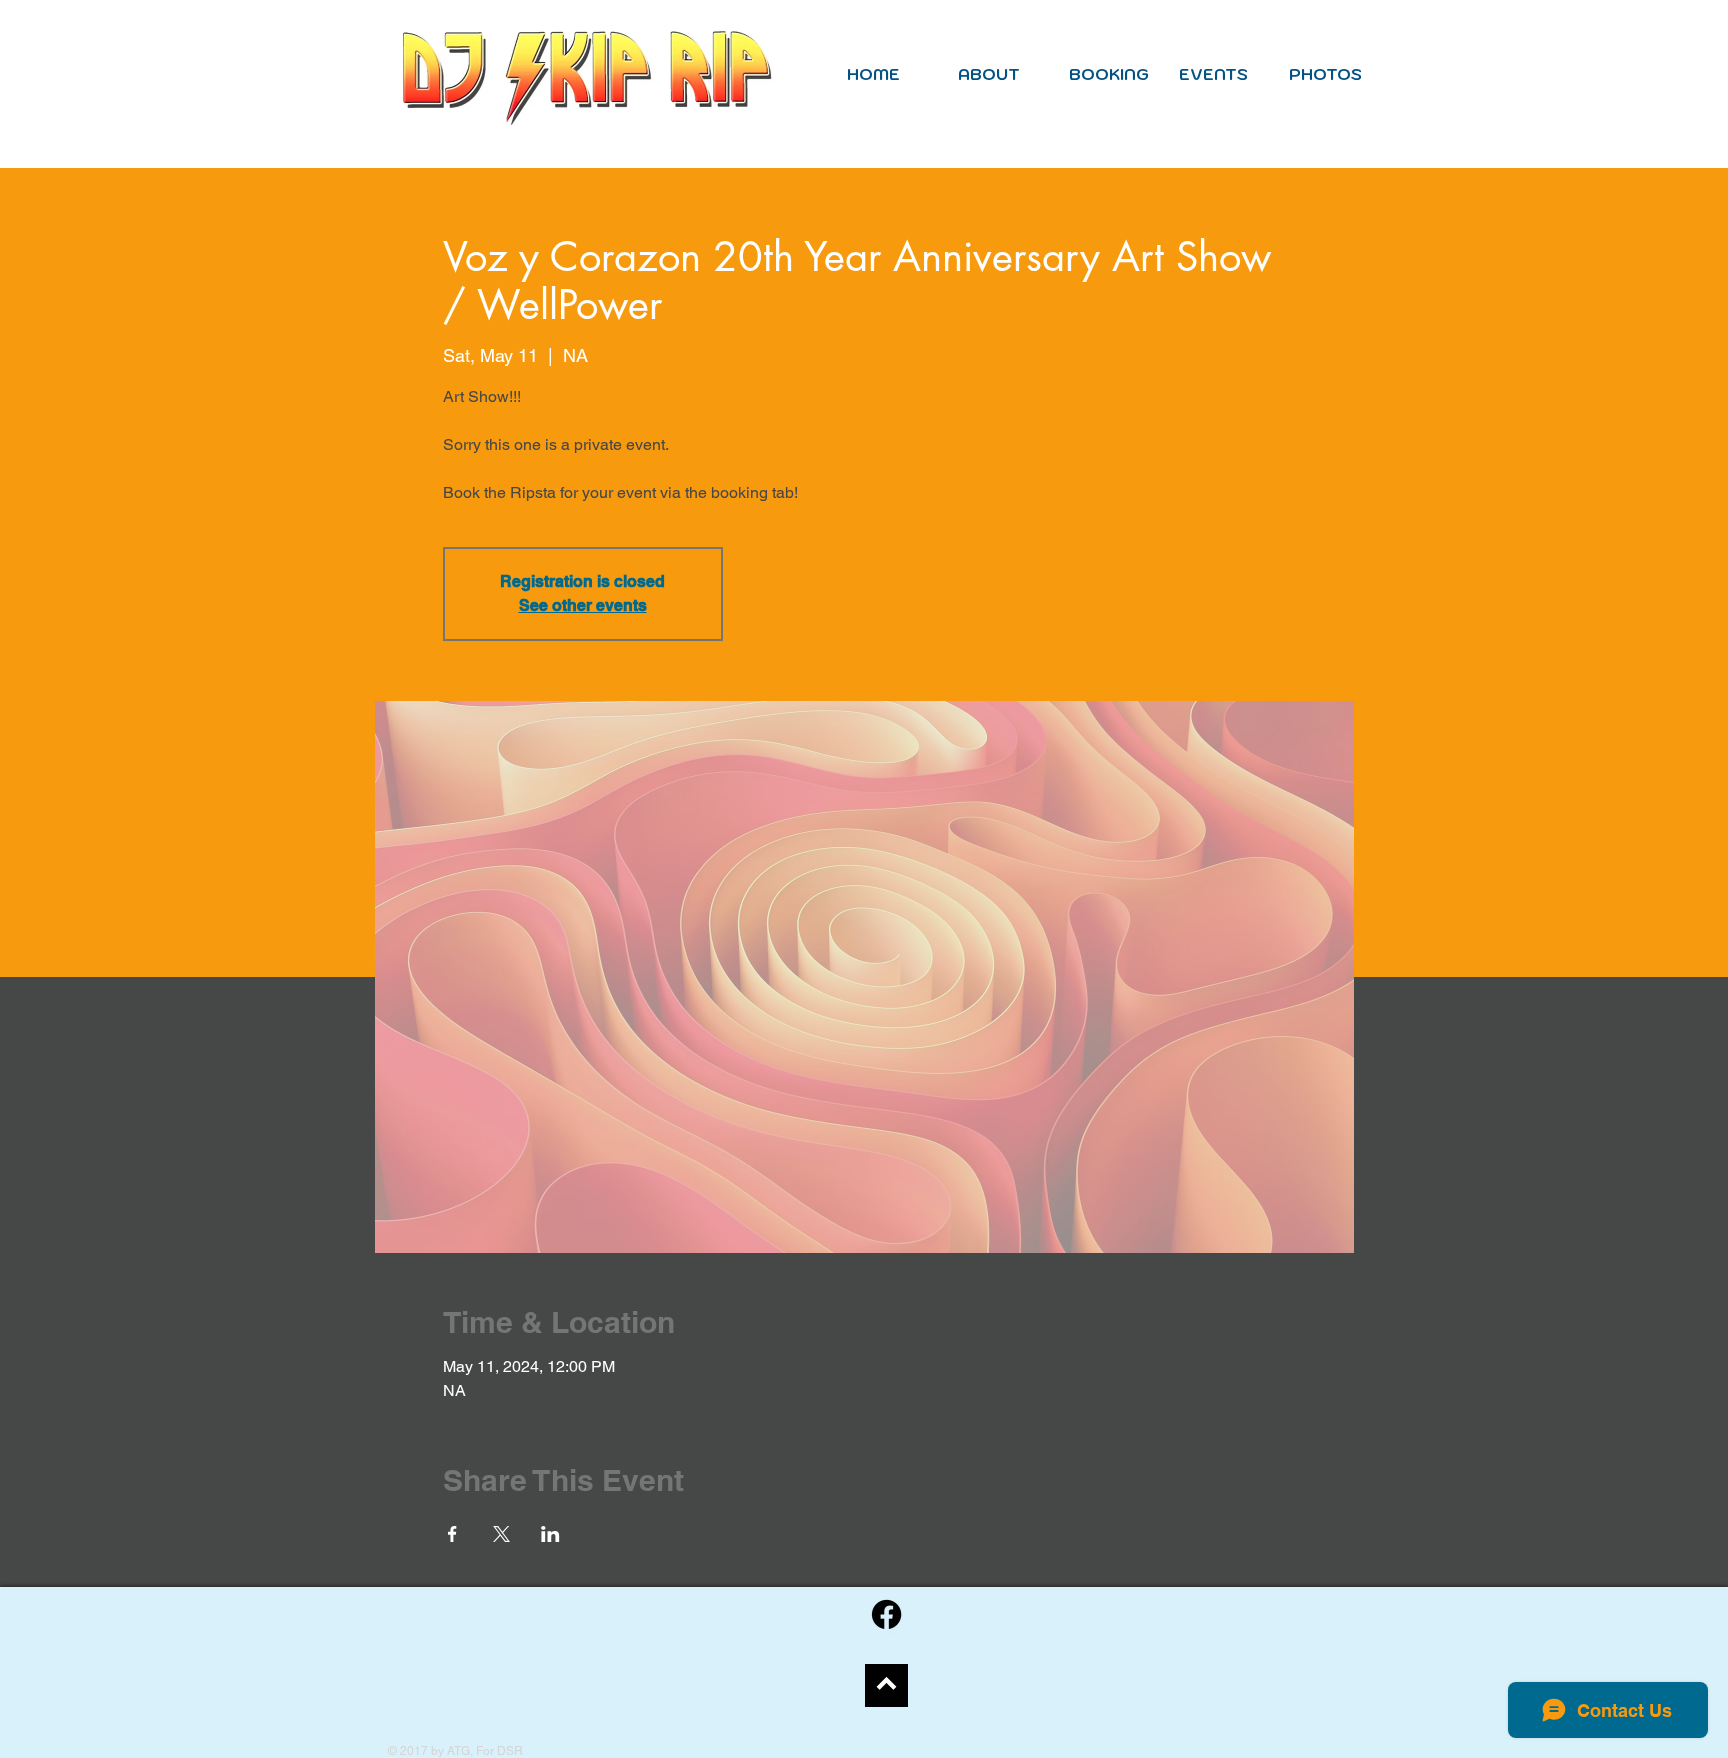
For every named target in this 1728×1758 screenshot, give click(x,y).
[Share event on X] (501, 1534)
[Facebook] (886, 1614)
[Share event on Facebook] (452, 1534)
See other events (583, 605)
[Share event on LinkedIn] (550, 1534)
